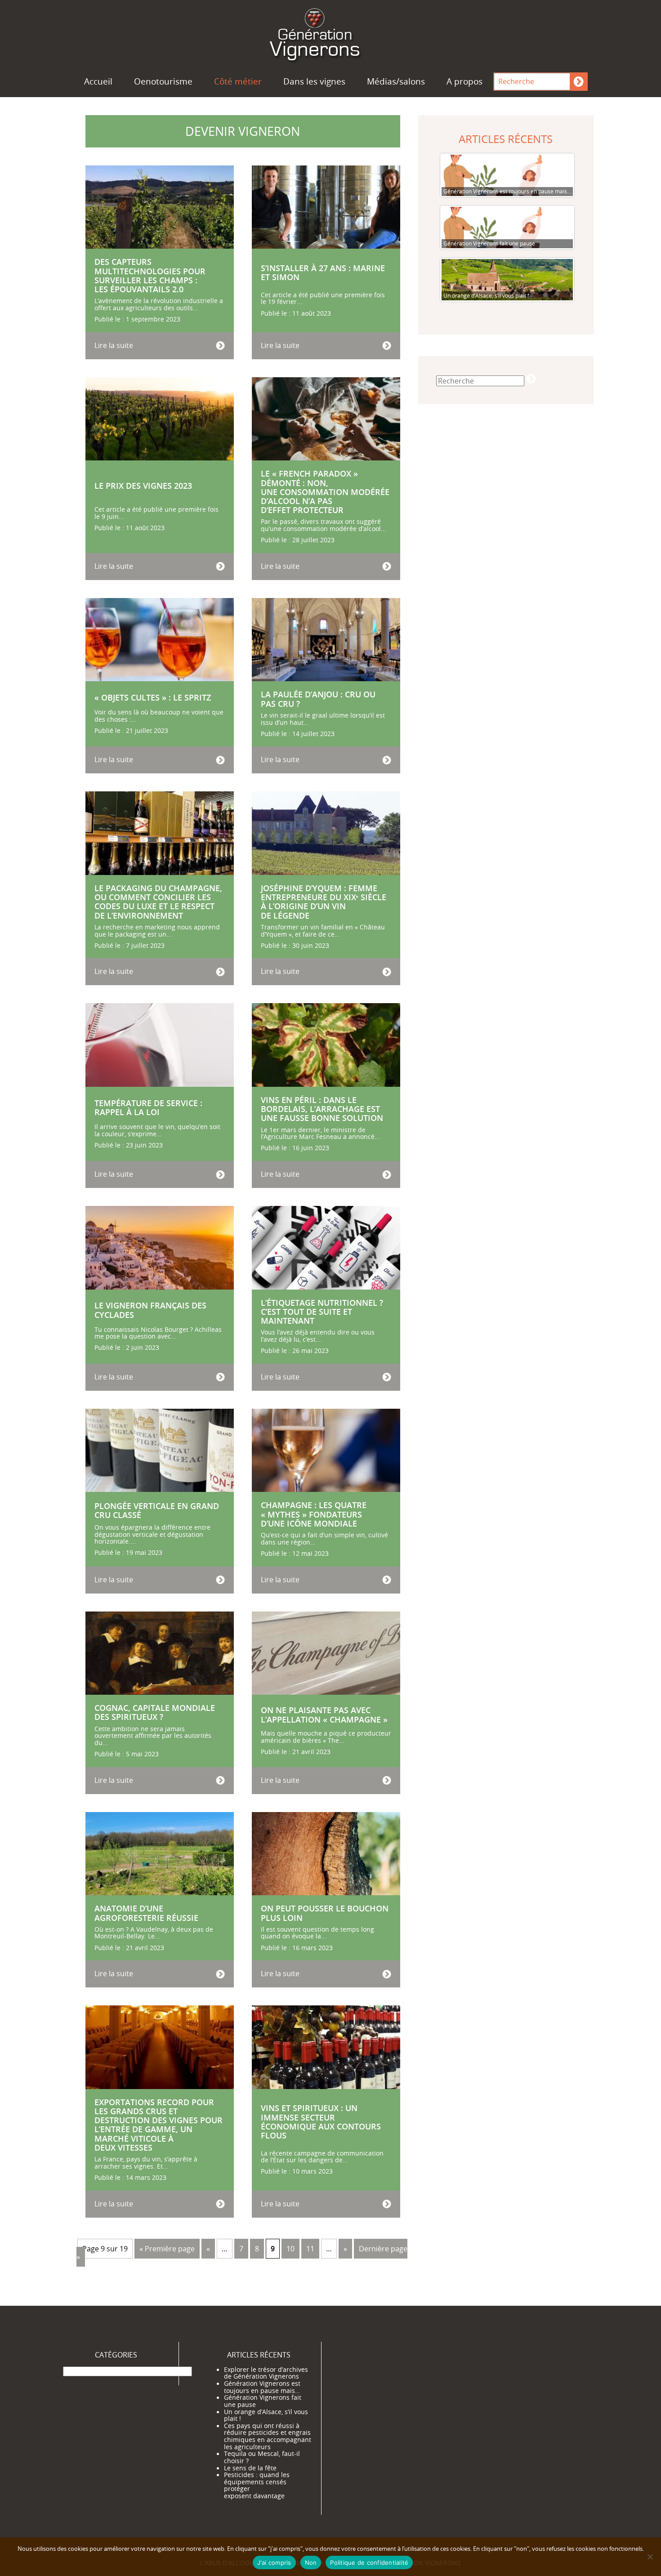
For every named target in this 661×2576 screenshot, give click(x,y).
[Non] (650, 2557)
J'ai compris (274, 2563)
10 (290, 2249)
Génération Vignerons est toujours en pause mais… (262, 2387)
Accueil (98, 81)
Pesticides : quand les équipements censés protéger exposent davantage (257, 2485)
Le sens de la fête (250, 2468)
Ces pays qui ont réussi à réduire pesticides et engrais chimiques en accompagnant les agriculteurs (268, 2436)
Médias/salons (396, 81)
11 (310, 2249)
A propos (464, 81)
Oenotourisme (163, 81)
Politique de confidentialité (369, 2563)
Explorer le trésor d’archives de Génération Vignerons (266, 2373)
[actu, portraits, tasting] (330, 33)
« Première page (167, 2249)
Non (311, 2563)
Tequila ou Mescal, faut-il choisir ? (262, 2457)
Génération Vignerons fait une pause (263, 2401)
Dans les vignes (314, 81)
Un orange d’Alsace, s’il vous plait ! (266, 2415)
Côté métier (238, 81)
